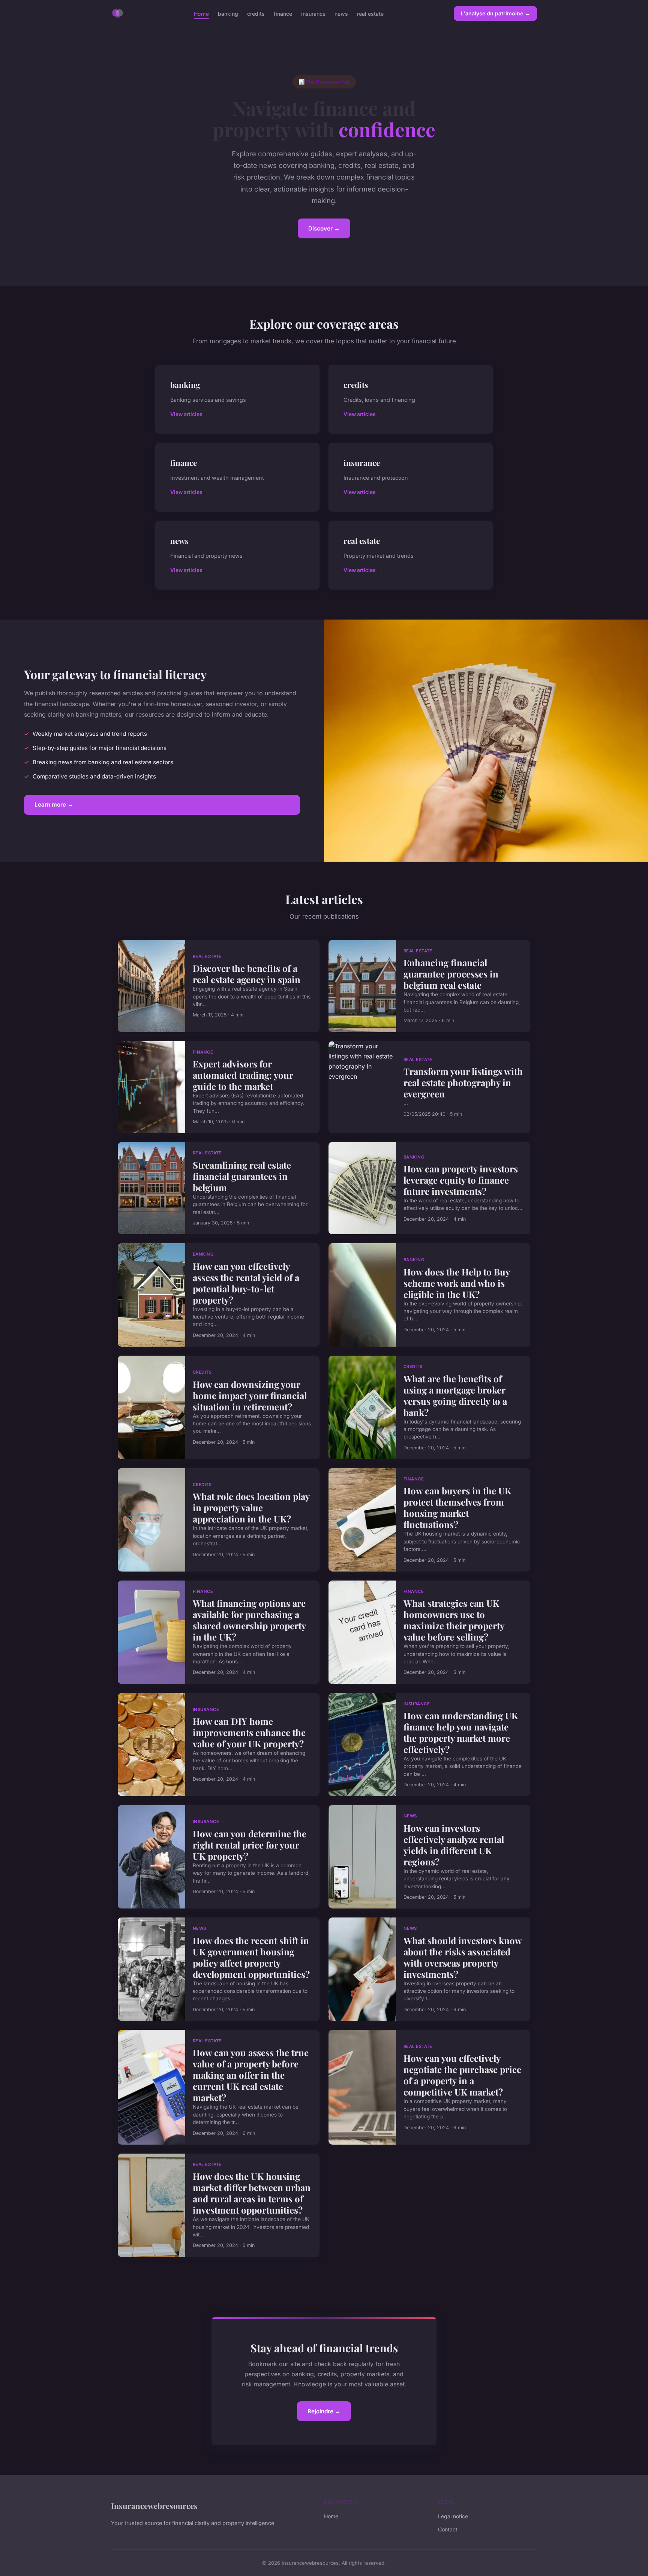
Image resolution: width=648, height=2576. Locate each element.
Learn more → (54, 805)
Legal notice (453, 2516)
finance (283, 13)
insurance (313, 13)
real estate (370, 13)
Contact (448, 2529)
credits (256, 13)
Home (201, 13)
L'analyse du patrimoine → (495, 13)
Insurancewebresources (154, 2506)
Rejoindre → (324, 2411)
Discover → (324, 228)
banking (228, 13)
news (341, 13)
